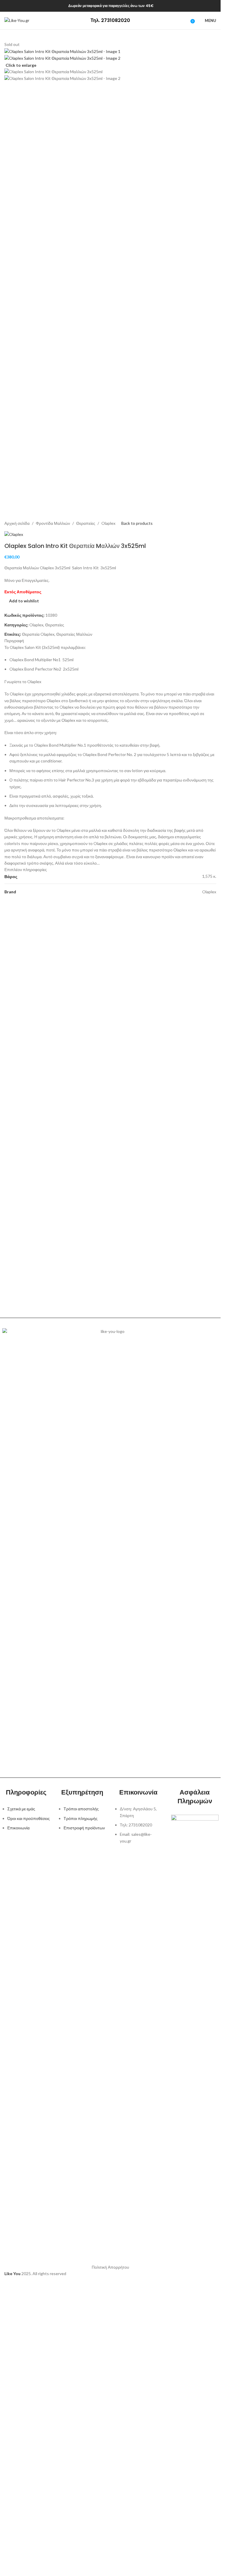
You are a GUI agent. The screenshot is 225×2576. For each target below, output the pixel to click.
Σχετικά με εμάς (21, 1809)
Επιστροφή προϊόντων (84, 1828)
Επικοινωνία (18, 1828)
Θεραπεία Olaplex (38, 634)
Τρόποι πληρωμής (81, 1818)
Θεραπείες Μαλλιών (74, 634)
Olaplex (108, 523)
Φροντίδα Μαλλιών (53, 523)
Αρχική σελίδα (17, 523)
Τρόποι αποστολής (81, 1809)
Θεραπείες (86, 523)
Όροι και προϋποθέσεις (29, 1818)
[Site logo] (17, 20)
